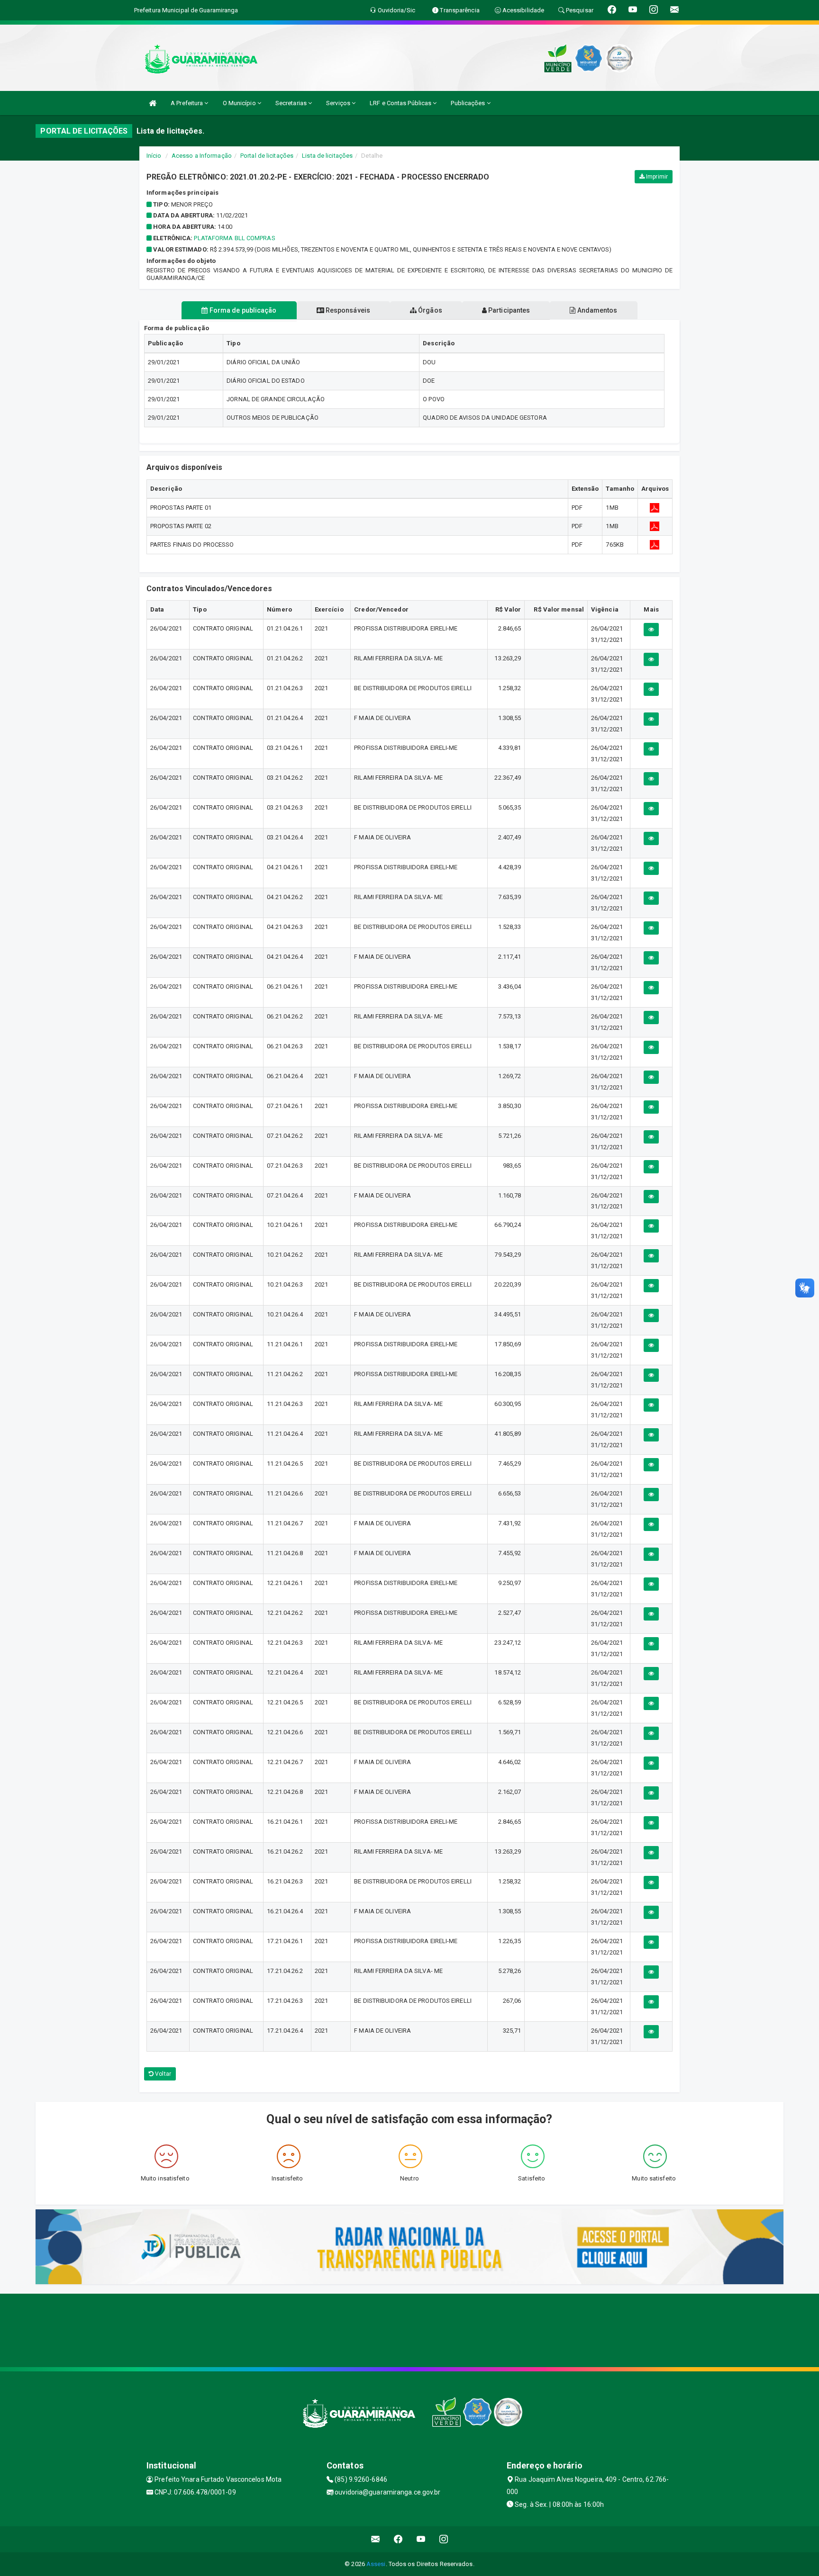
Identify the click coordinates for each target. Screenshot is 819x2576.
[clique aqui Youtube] (421, 2539)
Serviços (339, 103)
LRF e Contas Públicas (401, 103)
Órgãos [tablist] (429, 310)
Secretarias (292, 103)
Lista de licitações (327, 156)
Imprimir (656, 177)
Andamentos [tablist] (596, 310)
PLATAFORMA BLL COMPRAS (234, 238)
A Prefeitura (187, 103)
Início (154, 156)
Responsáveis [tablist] (347, 310)
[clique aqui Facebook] (398, 2539)
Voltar (162, 2074)
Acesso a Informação (202, 156)
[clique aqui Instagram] (444, 2539)
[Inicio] (153, 103)
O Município (240, 103)
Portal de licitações (267, 156)
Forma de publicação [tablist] (242, 310)
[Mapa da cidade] (409, 2329)
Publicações (469, 103)
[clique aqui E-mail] (376, 2539)
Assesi (376, 2564)
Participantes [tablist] (508, 310)
